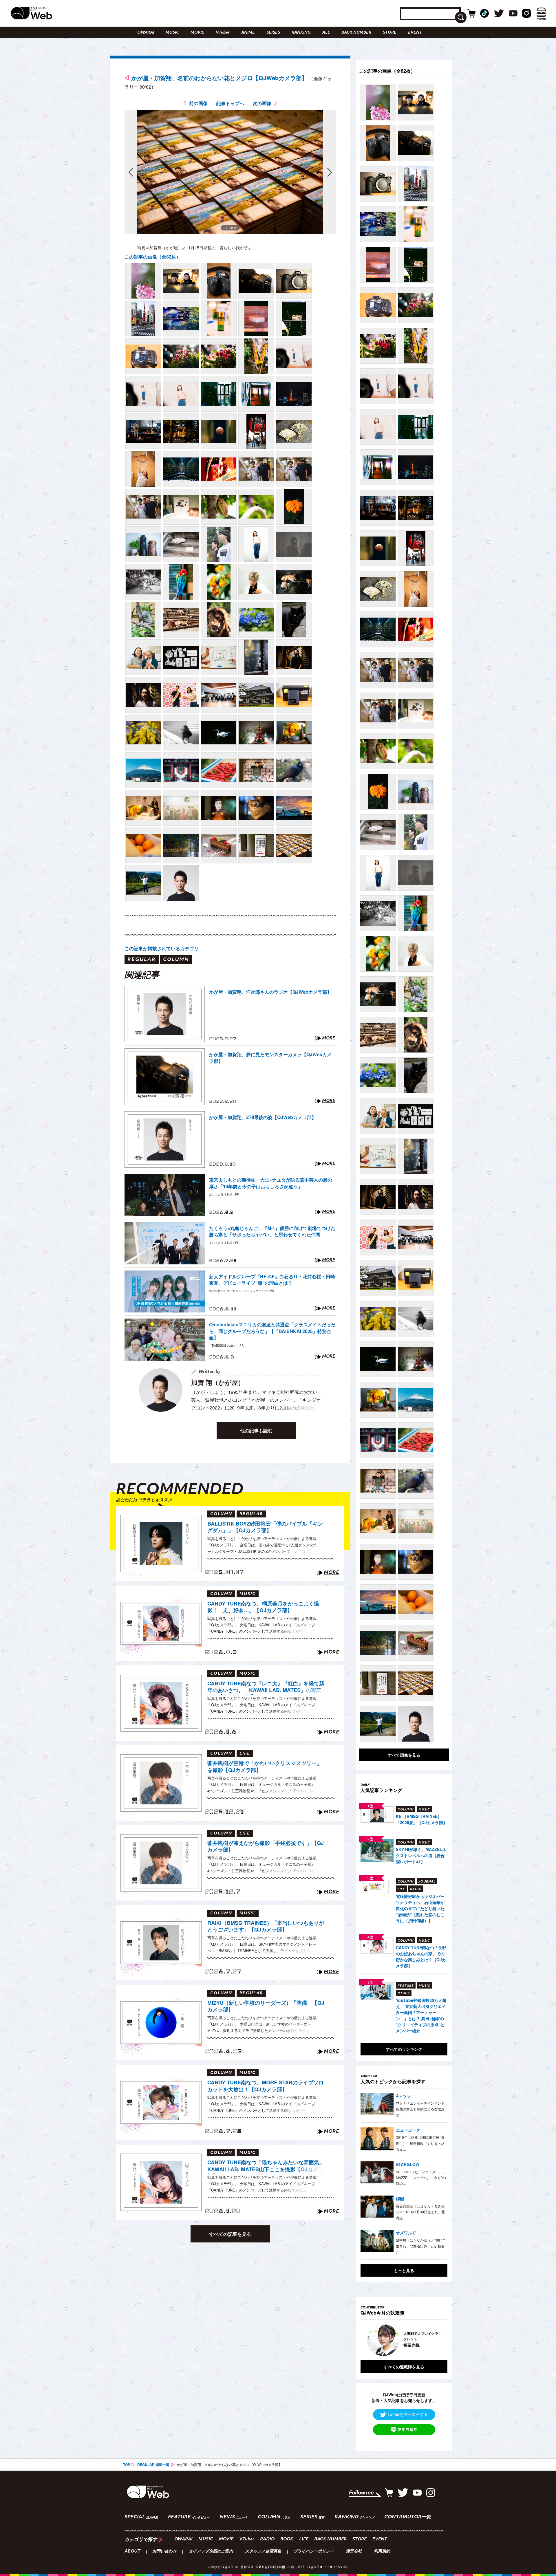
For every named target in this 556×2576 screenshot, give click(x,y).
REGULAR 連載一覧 (153, 2465)
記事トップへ (230, 103)
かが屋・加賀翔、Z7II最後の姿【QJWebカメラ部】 (263, 1117)
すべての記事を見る (230, 2234)
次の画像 (262, 103)
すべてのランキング (404, 2049)
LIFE (304, 2539)
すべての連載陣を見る (404, 2367)
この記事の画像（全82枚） (153, 257)
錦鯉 (400, 2198)
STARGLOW (408, 2164)
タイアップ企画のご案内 (211, 2552)
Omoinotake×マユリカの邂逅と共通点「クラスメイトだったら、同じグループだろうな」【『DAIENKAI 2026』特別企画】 (272, 1331)
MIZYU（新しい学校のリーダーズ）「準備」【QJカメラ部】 (266, 2006)
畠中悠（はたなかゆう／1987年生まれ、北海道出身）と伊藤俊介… (421, 2246)
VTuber (223, 33)
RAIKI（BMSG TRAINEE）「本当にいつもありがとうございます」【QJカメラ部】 (266, 1926)
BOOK (287, 2539)
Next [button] (437, 2340)
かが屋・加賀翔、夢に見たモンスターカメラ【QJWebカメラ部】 (270, 1058)
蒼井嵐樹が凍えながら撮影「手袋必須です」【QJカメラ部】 (266, 1847)
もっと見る (404, 2270)
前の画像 (198, 103)
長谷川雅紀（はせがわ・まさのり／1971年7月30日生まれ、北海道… (420, 2212)
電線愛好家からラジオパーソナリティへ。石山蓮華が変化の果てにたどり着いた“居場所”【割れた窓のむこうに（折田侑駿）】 (420, 1908)
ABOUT (132, 2552)
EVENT (415, 33)
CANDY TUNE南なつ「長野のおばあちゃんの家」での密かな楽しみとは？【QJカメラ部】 (421, 1957)
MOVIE (197, 33)
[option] (404, 2340)
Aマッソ (403, 2096)
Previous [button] (366, 2340)
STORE (390, 33)
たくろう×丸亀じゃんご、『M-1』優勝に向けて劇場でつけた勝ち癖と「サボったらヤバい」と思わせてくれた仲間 (272, 1231)
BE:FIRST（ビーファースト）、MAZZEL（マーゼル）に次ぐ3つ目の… (421, 2178)
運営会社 (354, 2552)
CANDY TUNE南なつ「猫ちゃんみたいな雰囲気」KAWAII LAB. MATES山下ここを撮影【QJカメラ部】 (266, 2167)
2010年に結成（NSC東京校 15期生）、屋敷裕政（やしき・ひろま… (420, 2143)
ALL (326, 33)
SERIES (273, 33)
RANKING (301, 33)
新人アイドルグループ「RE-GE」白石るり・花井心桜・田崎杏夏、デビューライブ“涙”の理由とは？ (272, 1280)
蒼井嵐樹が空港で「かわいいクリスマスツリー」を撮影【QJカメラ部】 (265, 1767)
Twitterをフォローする (408, 2414)
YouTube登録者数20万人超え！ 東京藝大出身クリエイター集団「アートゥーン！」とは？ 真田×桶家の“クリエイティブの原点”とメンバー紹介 (421, 2015)
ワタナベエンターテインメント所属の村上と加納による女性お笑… (420, 2109)
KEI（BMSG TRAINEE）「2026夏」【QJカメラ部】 (421, 1819)
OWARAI (146, 33)
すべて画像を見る (404, 1755)
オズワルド (406, 2233)
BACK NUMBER (356, 33)
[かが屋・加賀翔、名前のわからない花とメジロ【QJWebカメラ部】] (143, 281)
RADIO (267, 2539)
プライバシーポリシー (314, 2552)
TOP (127, 2465)
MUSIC (172, 33)
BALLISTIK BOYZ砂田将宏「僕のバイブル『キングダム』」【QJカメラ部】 (265, 1527)
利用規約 (382, 2552)
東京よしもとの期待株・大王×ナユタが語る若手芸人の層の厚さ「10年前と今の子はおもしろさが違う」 (271, 1183)
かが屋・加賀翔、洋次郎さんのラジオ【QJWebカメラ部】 (270, 992)
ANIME (248, 33)
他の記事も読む (256, 1430)
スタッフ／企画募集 (263, 2552)
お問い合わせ (164, 2552)
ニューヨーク (408, 2130)
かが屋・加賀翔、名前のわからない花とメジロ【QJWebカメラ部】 (219, 78)
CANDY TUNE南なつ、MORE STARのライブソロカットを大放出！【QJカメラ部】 (266, 2086)
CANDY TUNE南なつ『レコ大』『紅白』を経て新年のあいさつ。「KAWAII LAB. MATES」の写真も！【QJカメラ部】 (266, 1688)
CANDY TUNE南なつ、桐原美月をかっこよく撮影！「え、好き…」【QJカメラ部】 (263, 1607)
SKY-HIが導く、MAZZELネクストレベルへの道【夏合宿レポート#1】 (421, 1855)
